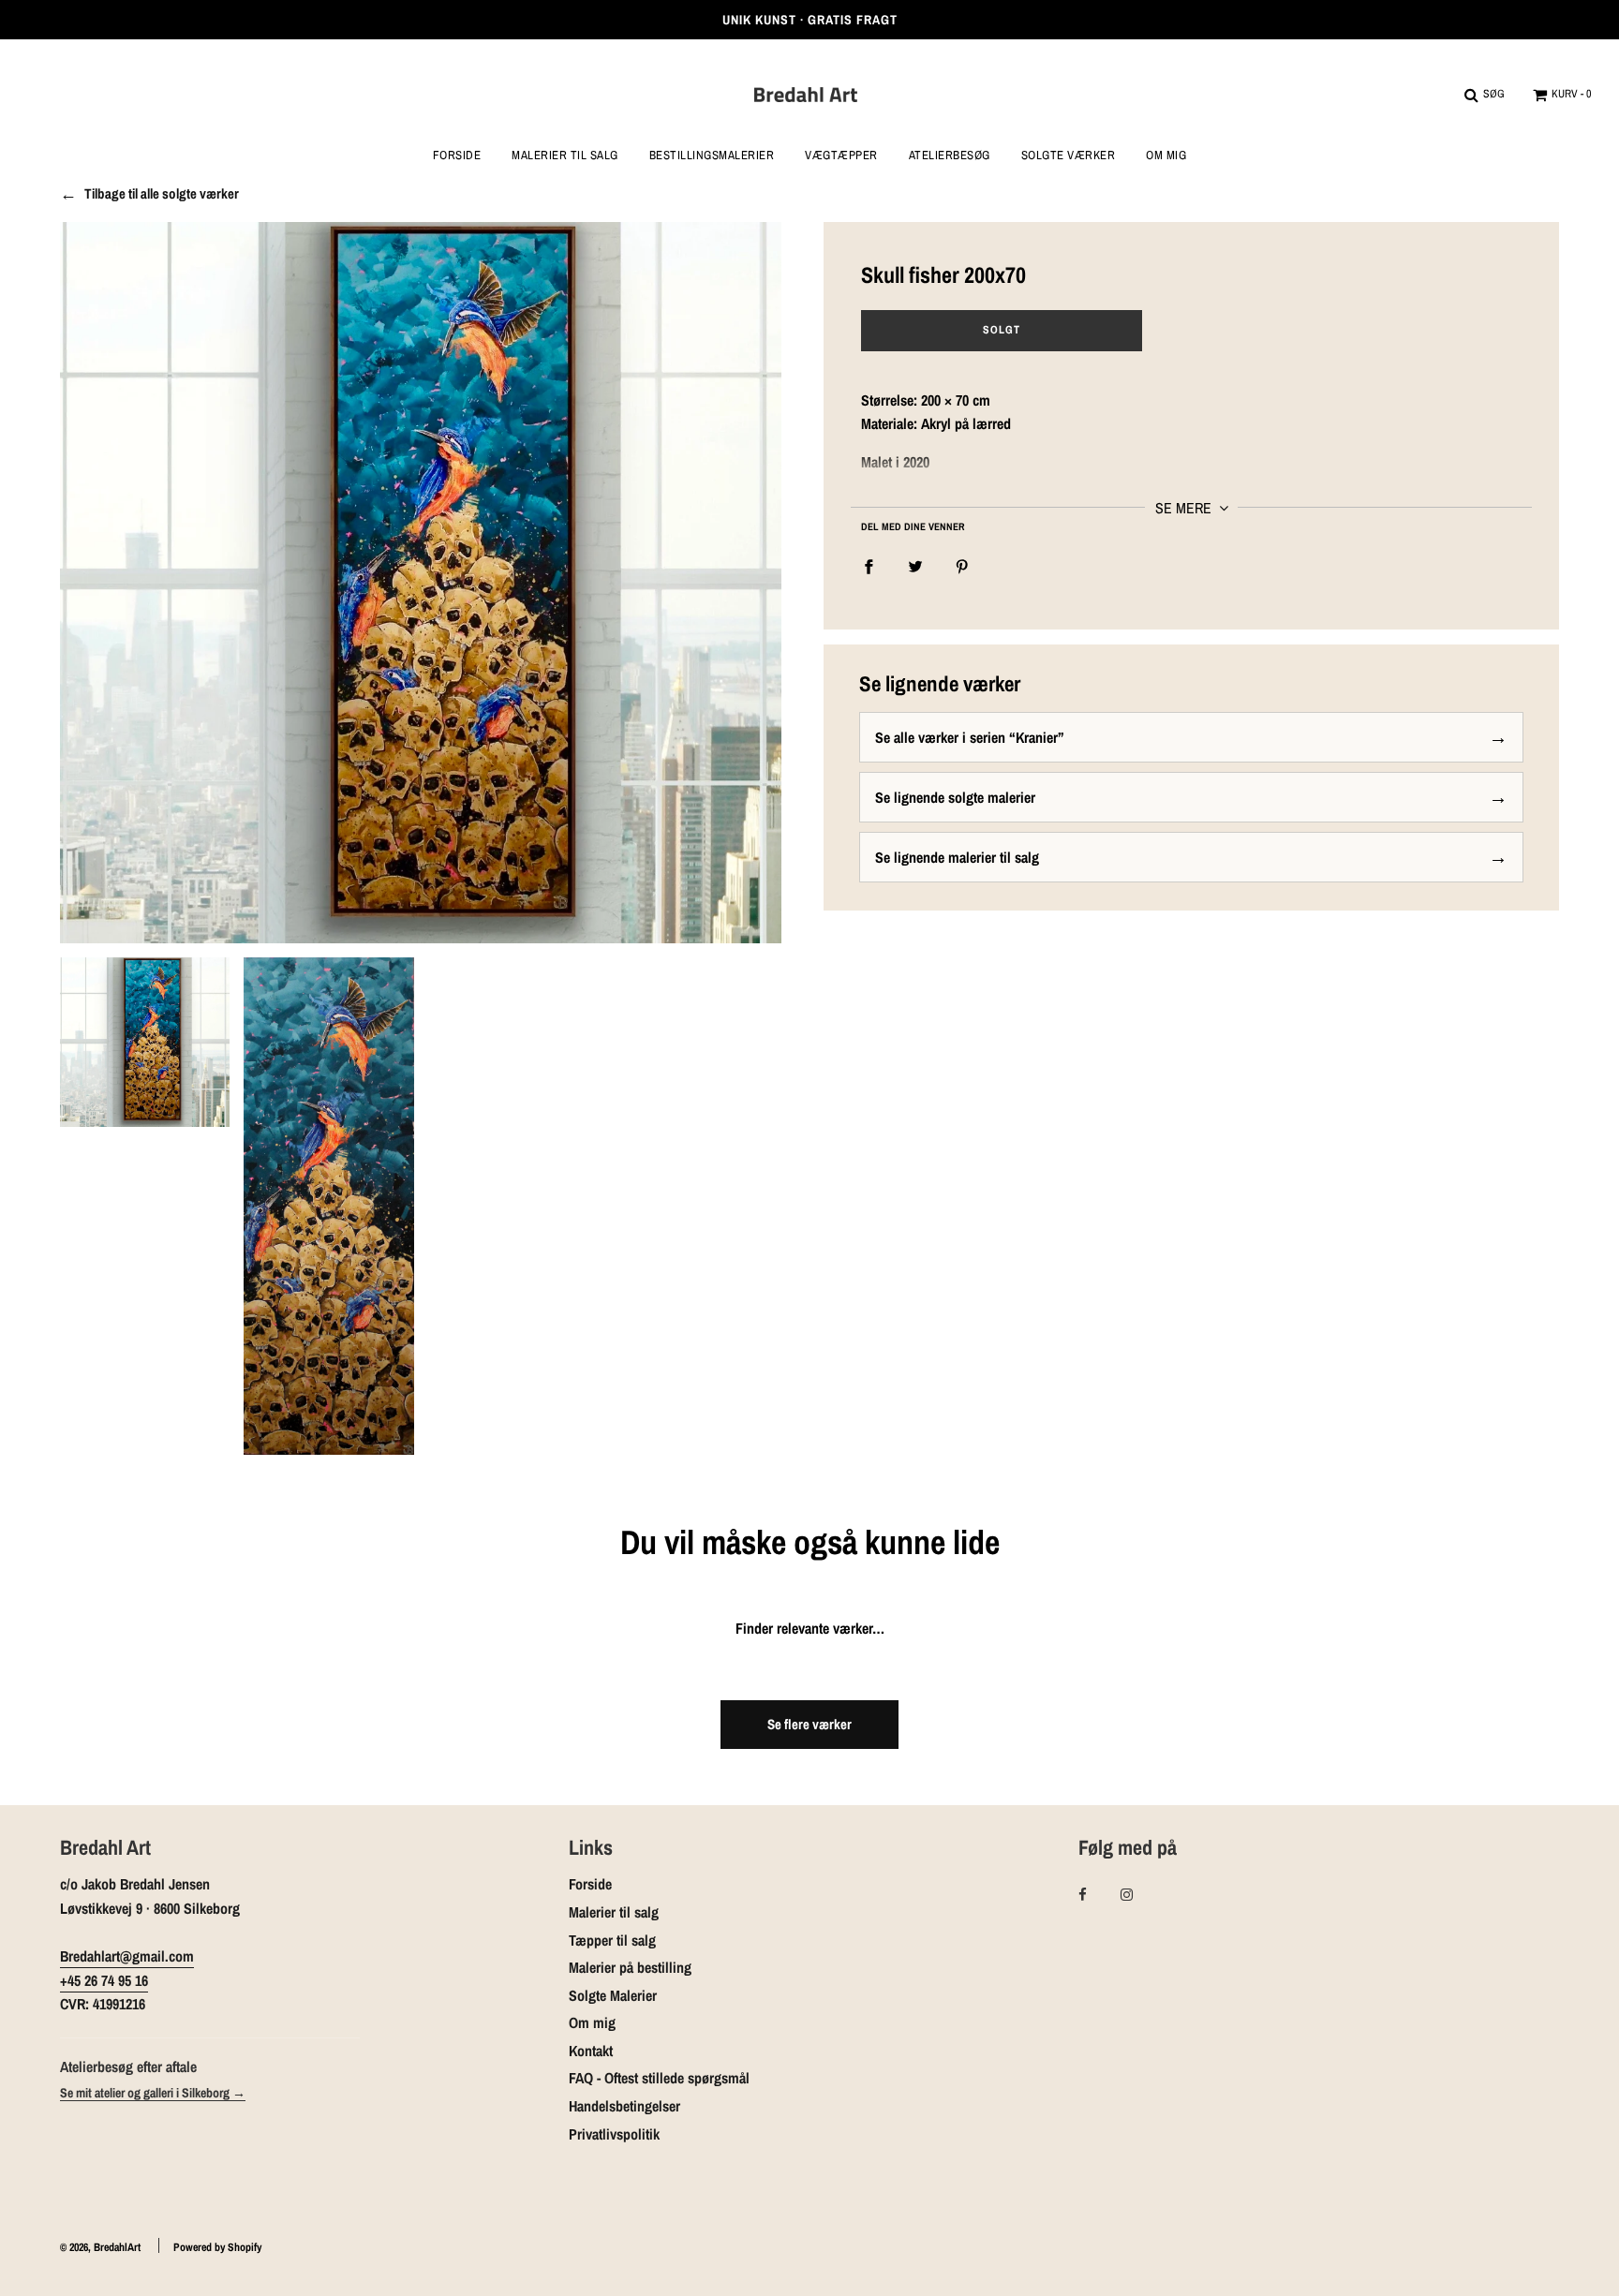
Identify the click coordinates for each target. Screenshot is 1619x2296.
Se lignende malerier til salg (957, 857)
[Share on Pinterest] (962, 566)
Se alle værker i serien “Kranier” (970, 737)
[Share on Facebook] (869, 566)
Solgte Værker (1069, 155)
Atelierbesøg (950, 155)
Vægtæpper (841, 155)
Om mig (1166, 155)
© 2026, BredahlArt (100, 2247)
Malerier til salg (614, 1912)
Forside (457, 155)
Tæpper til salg (612, 1940)
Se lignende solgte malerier (955, 797)
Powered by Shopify (217, 2247)
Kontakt (591, 2051)
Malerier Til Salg (565, 155)
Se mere (1185, 508)
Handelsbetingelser (624, 2106)
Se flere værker (809, 1724)
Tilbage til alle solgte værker (162, 194)
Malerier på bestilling (630, 1967)
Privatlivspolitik (614, 2134)
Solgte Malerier (613, 1995)
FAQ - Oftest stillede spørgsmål (659, 2078)
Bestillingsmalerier (712, 155)
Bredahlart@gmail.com (127, 1956)
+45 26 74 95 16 (104, 1980)
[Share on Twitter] (915, 566)
